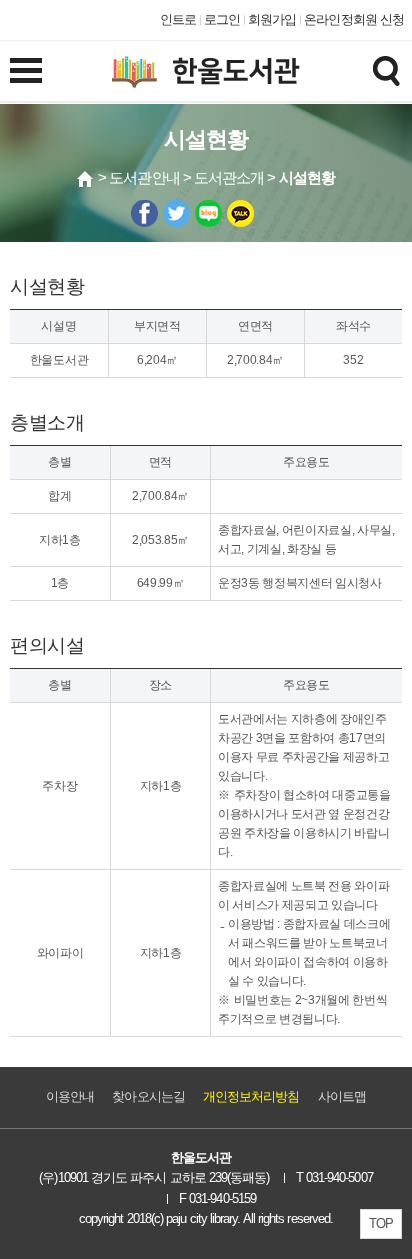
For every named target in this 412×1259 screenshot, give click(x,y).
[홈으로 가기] (86, 179)
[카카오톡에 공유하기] (240, 213)
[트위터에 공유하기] (176, 213)
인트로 (178, 19)
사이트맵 (342, 1096)
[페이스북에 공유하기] (144, 213)
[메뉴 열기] (26, 70)
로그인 (222, 19)
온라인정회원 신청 (354, 19)
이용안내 (70, 1096)
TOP (381, 1223)
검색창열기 (386, 70)
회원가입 (272, 19)
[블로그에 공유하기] (208, 213)
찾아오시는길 (148, 1096)
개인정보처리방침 (251, 1096)
